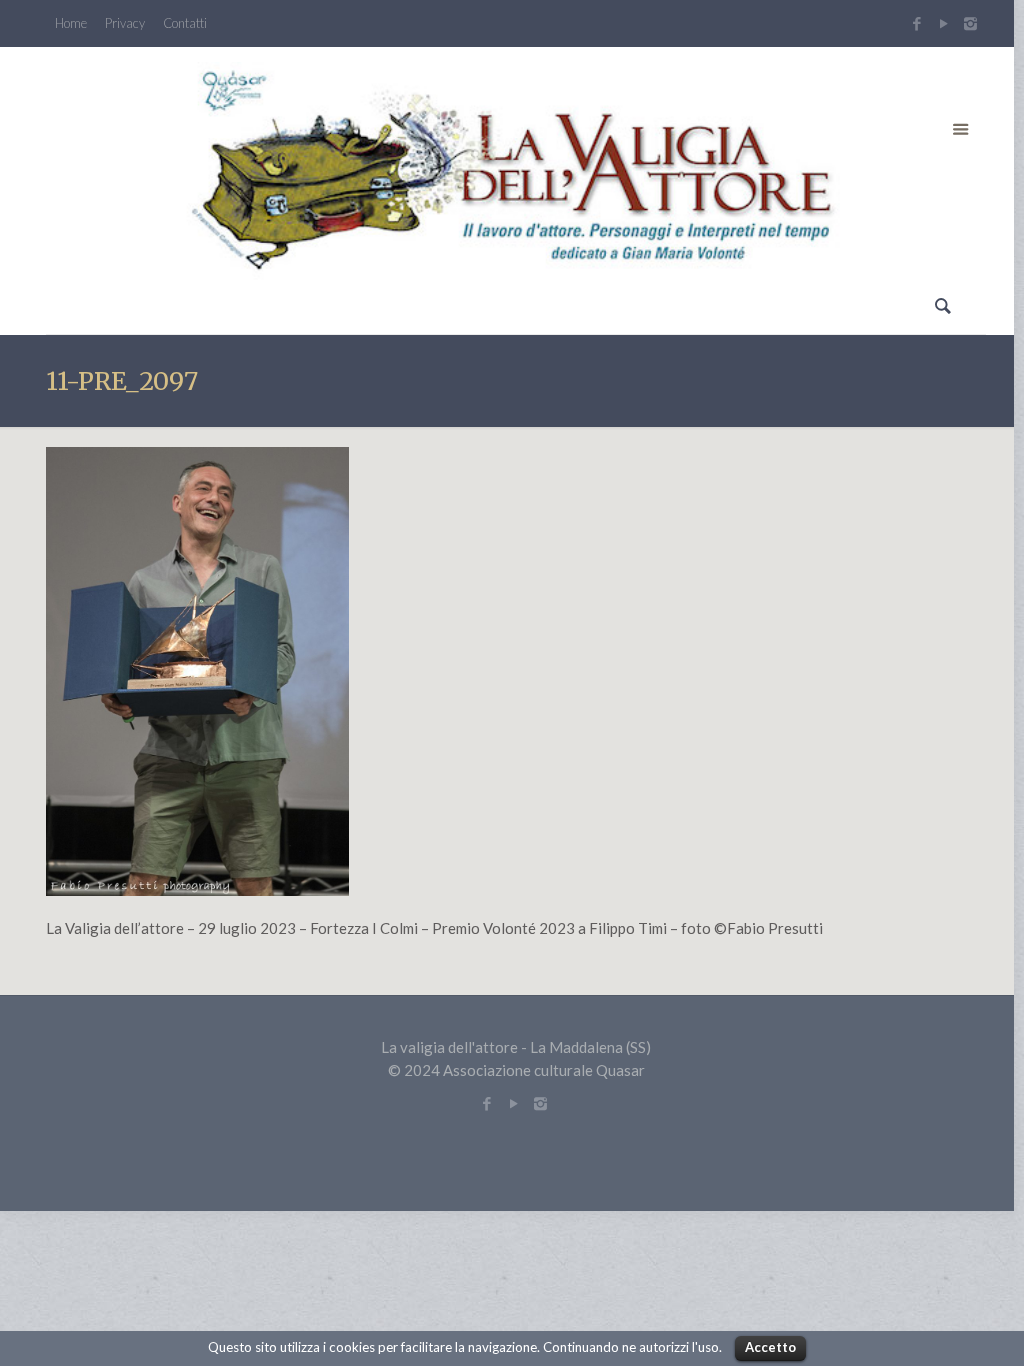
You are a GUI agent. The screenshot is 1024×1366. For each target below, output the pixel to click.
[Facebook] (916, 23)
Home (71, 23)
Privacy (125, 23)
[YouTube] (943, 23)
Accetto (770, 1347)
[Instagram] (973, 23)
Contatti (185, 23)
